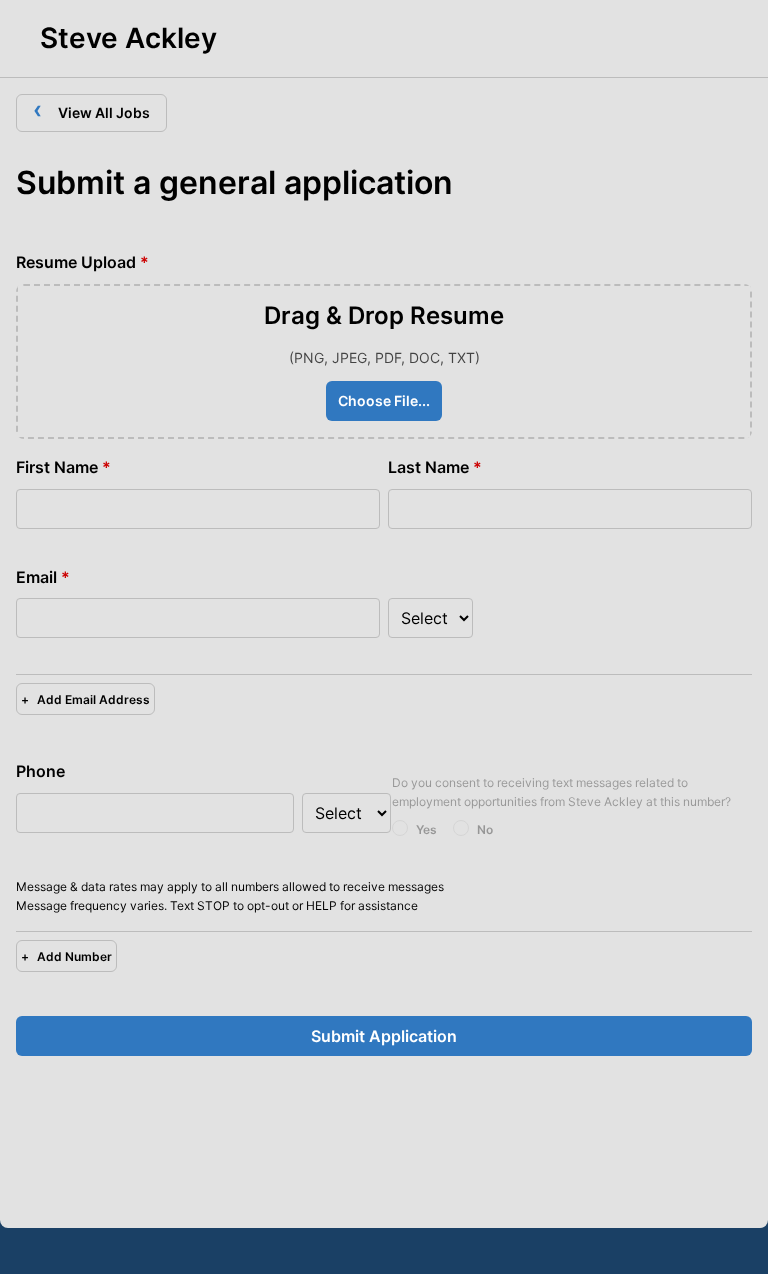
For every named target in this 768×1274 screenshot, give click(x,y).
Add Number (66, 956)
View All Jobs (91, 109)
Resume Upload (82, 262)
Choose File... (384, 400)
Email (43, 577)
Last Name (435, 467)
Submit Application (384, 1036)
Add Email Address (85, 699)
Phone (40, 771)
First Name (63, 467)
